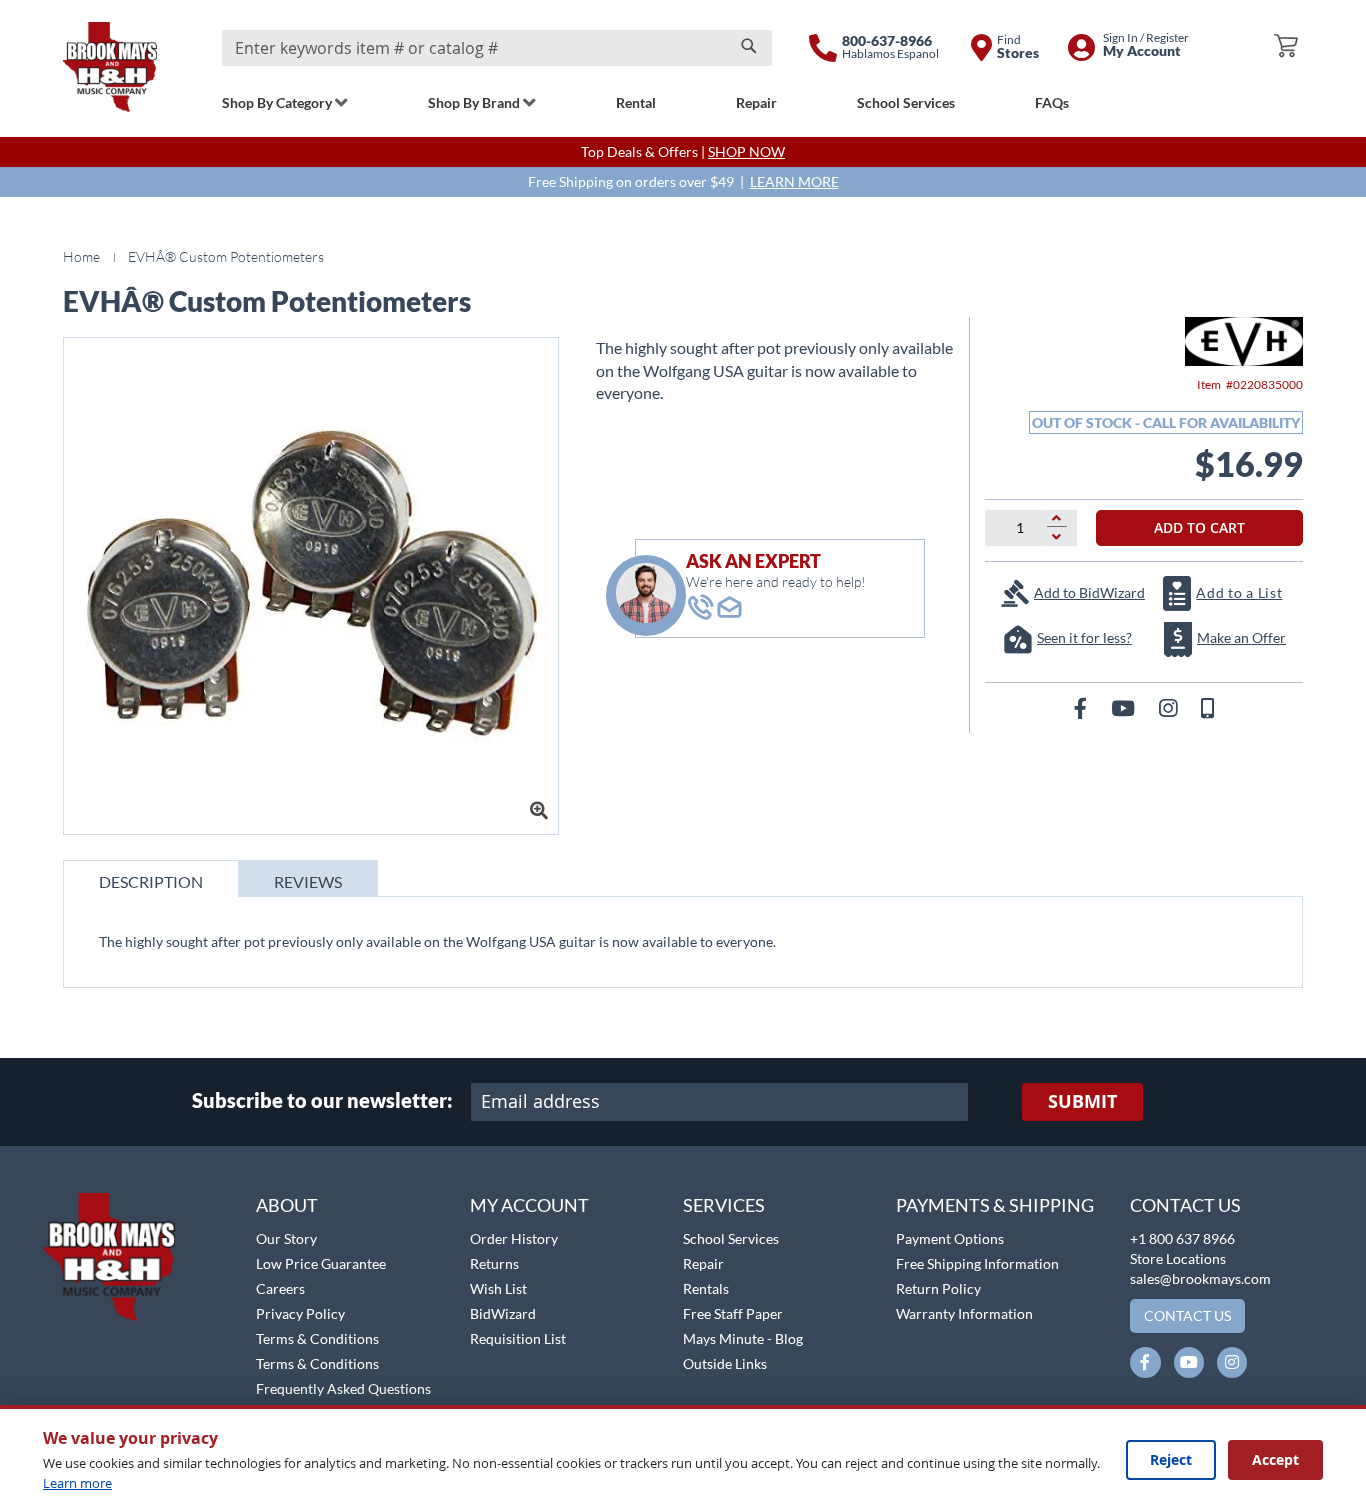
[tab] (151, 878)
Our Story (286, 1238)
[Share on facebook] (1082, 707)
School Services (731, 1238)
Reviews (308, 881)
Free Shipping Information (977, 1263)
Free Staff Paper (733, 1313)
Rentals (706, 1288)
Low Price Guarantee (321, 1263)
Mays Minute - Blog (743, 1338)
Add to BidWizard (1089, 592)
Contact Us (1185, 1205)
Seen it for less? (1084, 637)
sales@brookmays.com (1200, 1278)
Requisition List (518, 1338)
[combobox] (497, 48)
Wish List (498, 1288)
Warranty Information (964, 1313)
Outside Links (725, 1363)
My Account (529, 1205)
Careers (280, 1288)
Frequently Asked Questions (343, 1388)
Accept (1275, 1459)
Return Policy (938, 1288)
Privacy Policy (300, 1313)
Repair (703, 1263)
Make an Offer (1241, 637)
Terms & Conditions (317, 1338)
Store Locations (1178, 1258)
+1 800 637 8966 (1182, 1238)
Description (151, 881)
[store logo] (110, 67)
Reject (1171, 1459)
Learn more (77, 1483)
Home (81, 256)
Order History (514, 1238)
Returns (494, 1263)
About (287, 1205)
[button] (67, 1182)
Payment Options (950, 1238)
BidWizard (503, 1313)
